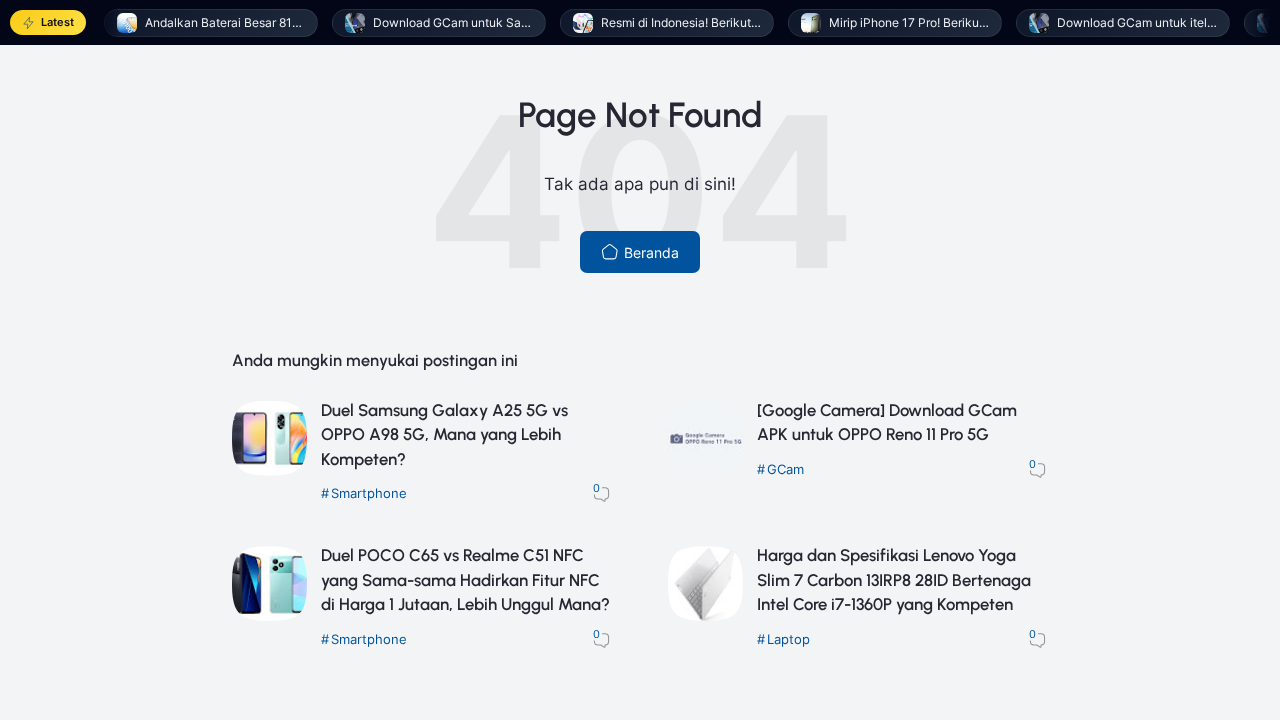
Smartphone (369, 493)
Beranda (649, 252)
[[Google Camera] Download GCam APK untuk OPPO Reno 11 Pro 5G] (705, 470)
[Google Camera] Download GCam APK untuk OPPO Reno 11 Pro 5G (887, 422)
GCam (785, 469)
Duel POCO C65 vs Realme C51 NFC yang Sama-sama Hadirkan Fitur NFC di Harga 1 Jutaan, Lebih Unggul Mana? (465, 579)
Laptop (788, 639)
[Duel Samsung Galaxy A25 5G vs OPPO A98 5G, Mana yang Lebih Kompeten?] (269, 470)
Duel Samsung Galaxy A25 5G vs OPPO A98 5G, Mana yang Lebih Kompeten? (444, 434)
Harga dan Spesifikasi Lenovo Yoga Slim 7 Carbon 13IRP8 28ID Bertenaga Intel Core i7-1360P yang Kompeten (894, 579)
